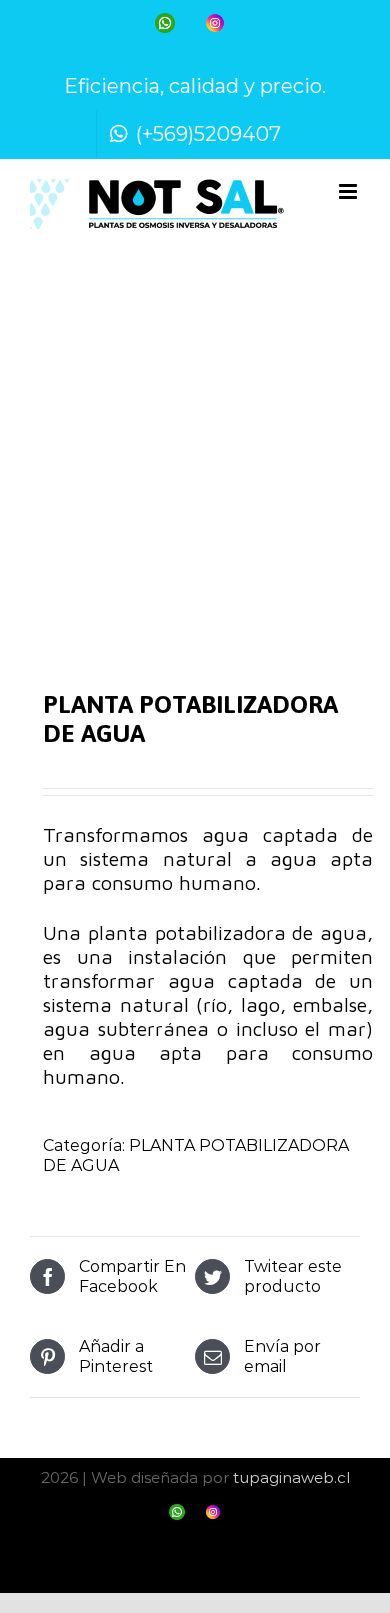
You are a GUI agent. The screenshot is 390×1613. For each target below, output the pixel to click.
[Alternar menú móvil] (349, 191)
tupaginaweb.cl (291, 1477)
